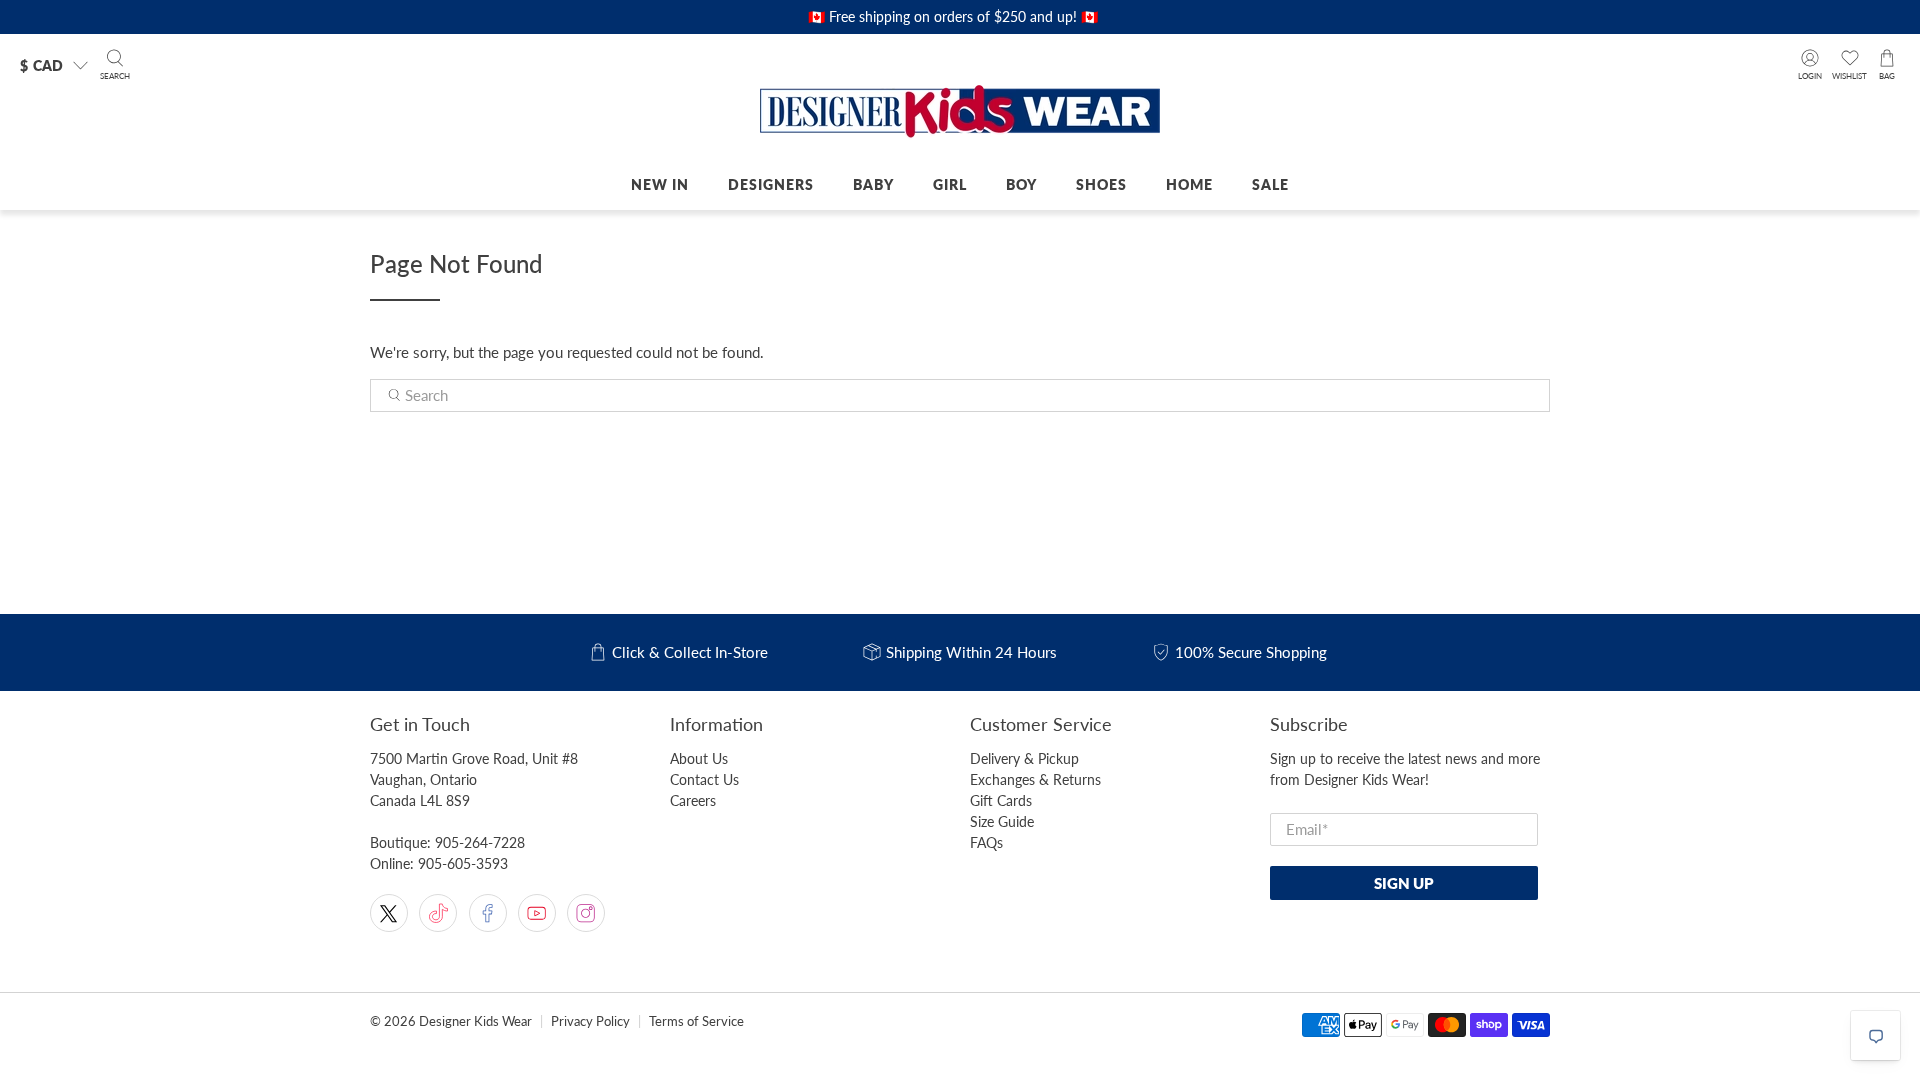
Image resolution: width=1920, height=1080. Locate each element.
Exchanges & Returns (1035, 779)
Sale (1270, 184)
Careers (693, 800)
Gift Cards (1001, 800)
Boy (1021, 184)
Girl (950, 184)
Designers (771, 184)
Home (1189, 184)
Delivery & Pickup (1024, 758)
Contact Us (704, 779)
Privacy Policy (590, 1021)
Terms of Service (696, 1021)
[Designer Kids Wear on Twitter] (389, 913)
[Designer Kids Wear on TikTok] (438, 913)
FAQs (986, 842)
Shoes (1101, 184)
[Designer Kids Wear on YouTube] (537, 913)
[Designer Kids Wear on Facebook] (488, 913)
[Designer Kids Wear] (960, 113)
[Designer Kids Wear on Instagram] (586, 913)
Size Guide (1002, 821)
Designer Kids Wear (475, 1021)
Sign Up (1404, 883)
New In (660, 184)
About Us (699, 758)
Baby (873, 184)
